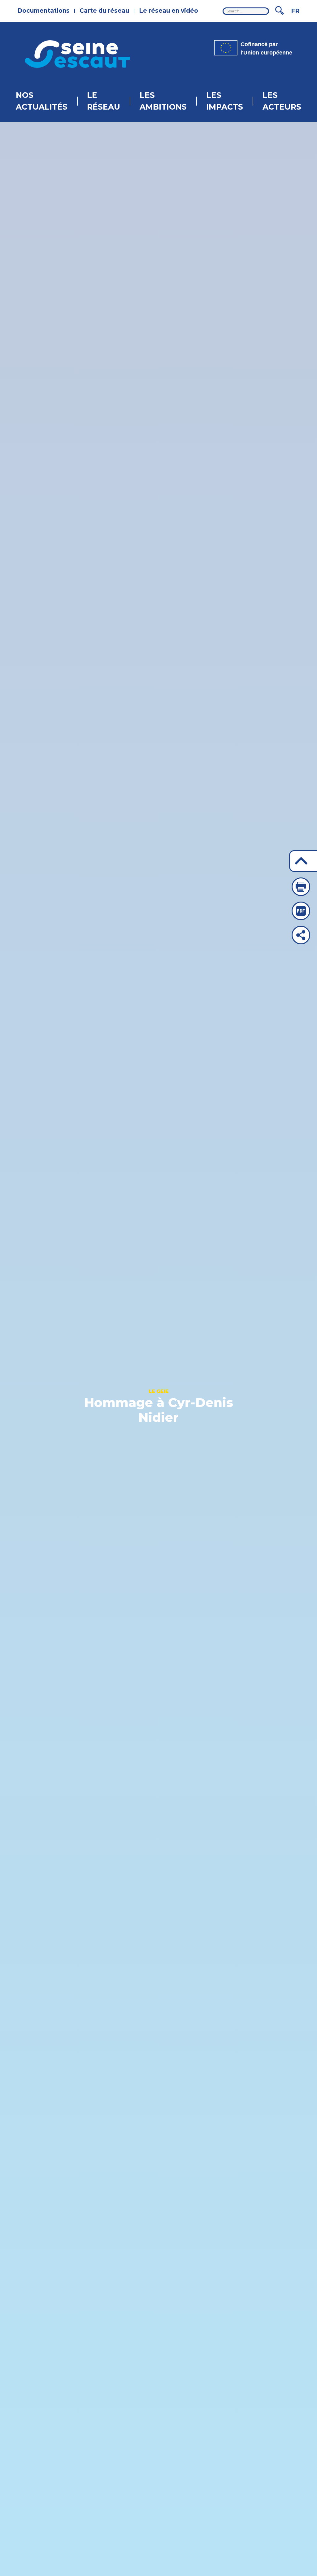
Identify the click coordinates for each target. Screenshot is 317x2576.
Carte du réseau (104, 11)
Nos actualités (42, 101)
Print (301, 887)
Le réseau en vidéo (169, 11)
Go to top (303, 861)
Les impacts (225, 101)
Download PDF (301, 911)
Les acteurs (282, 101)
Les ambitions (163, 101)
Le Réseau (104, 101)
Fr (295, 11)
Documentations (43, 11)
